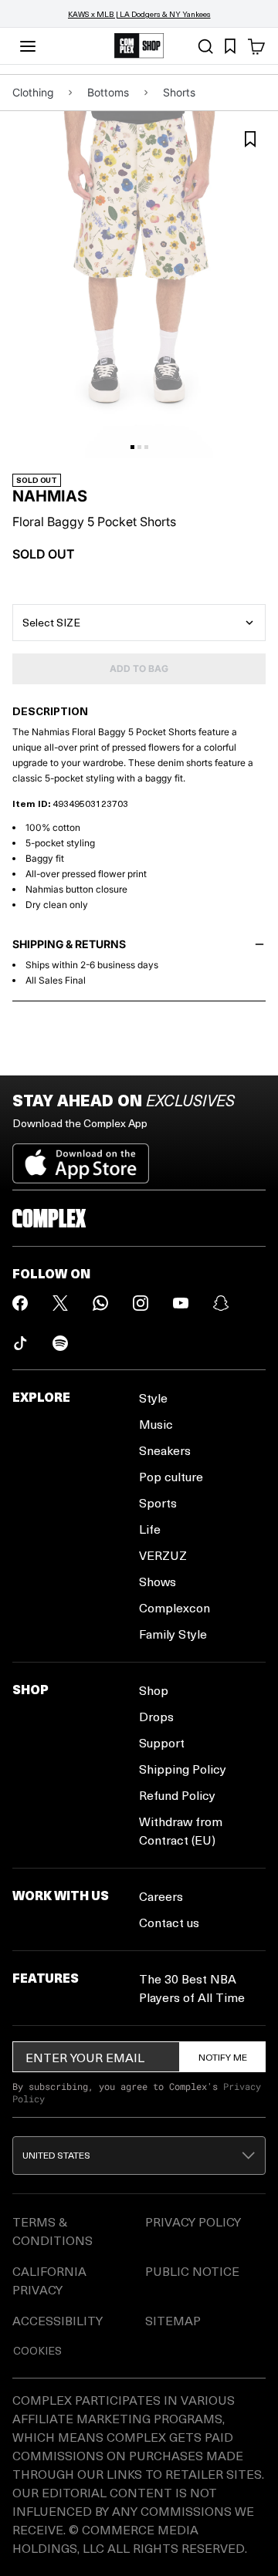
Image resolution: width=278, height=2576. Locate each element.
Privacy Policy (193, 2222)
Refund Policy (177, 1795)
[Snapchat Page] (221, 1303)
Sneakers (165, 1450)
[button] (139, 2156)
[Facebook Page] (20, 1303)
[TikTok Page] (20, 1343)
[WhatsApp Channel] (100, 1303)
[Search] (205, 46)
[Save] (250, 139)
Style (153, 1398)
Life (150, 1529)
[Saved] (230, 46)
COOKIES (37, 2350)
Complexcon (175, 1607)
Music (156, 1424)
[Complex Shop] (139, 46)
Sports (158, 1502)
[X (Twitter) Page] (60, 1303)
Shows (158, 1581)
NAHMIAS (50, 496)
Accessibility (58, 2320)
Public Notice (192, 2271)
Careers (161, 1896)
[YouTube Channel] (181, 1303)
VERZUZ (163, 1555)
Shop (154, 1690)
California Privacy (49, 2280)
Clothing (33, 92)
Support (162, 1742)
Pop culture (171, 1476)
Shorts (179, 92)
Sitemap (173, 2320)
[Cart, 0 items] (256, 46)
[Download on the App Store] (81, 1157)
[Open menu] (28, 46)
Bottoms (108, 92)
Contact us (169, 1922)
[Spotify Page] (60, 1343)
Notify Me (223, 2057)
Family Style (173, 1634)
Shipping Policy (183, 1769)
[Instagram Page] (141, 1303)
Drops (156, 1716)
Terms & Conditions (53, 2231)
